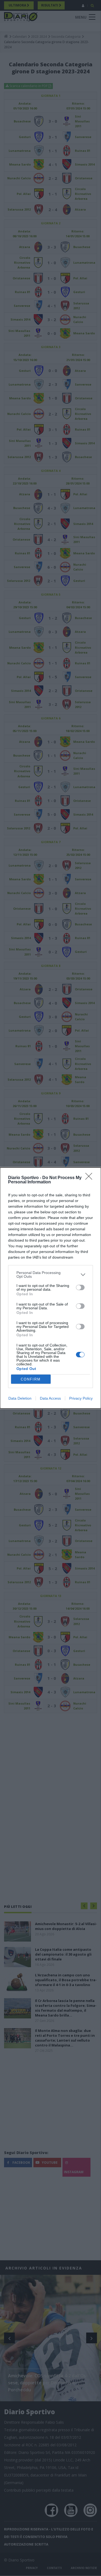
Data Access (50, 1398)
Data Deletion (20, 1398)
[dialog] (50, 1288)
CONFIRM (31, 1379)
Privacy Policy (81, 1398)
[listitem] (50, 1275)
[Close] (90, 1178)
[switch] (80, 1287)
